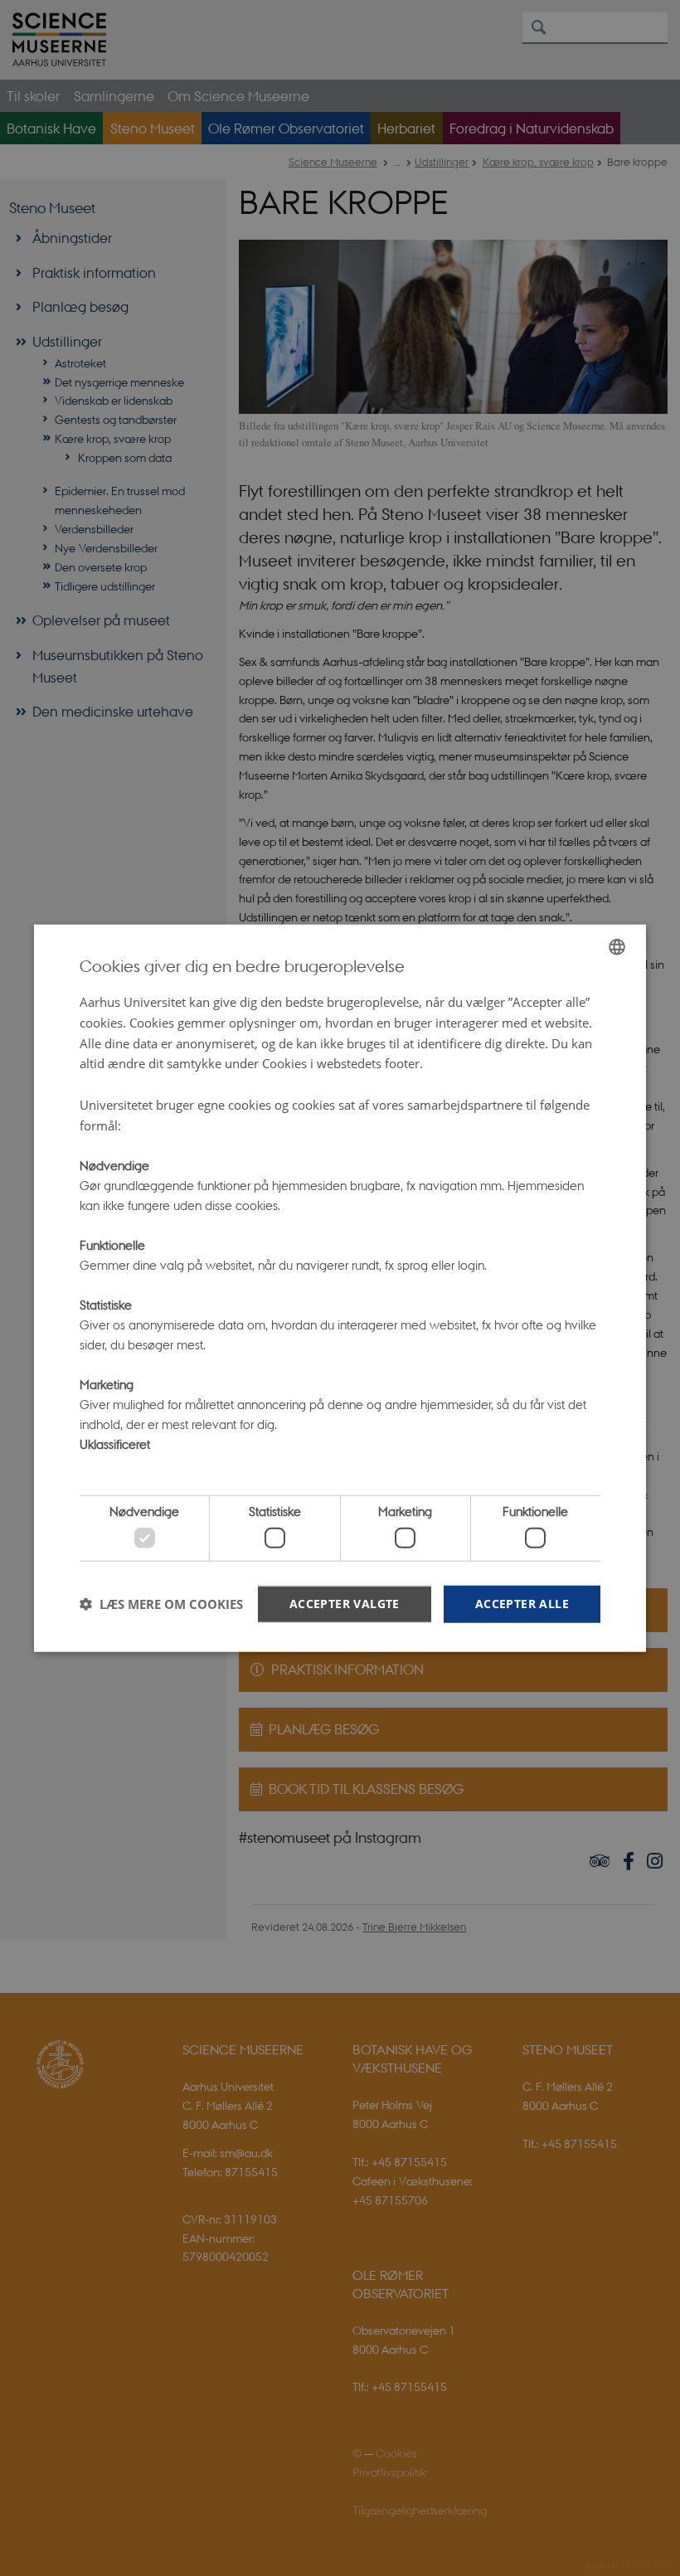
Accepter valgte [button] (345, 1603)
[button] (161, 1604)
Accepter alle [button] (522, 1603)
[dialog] (340, 1288)
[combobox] (617, 947)
